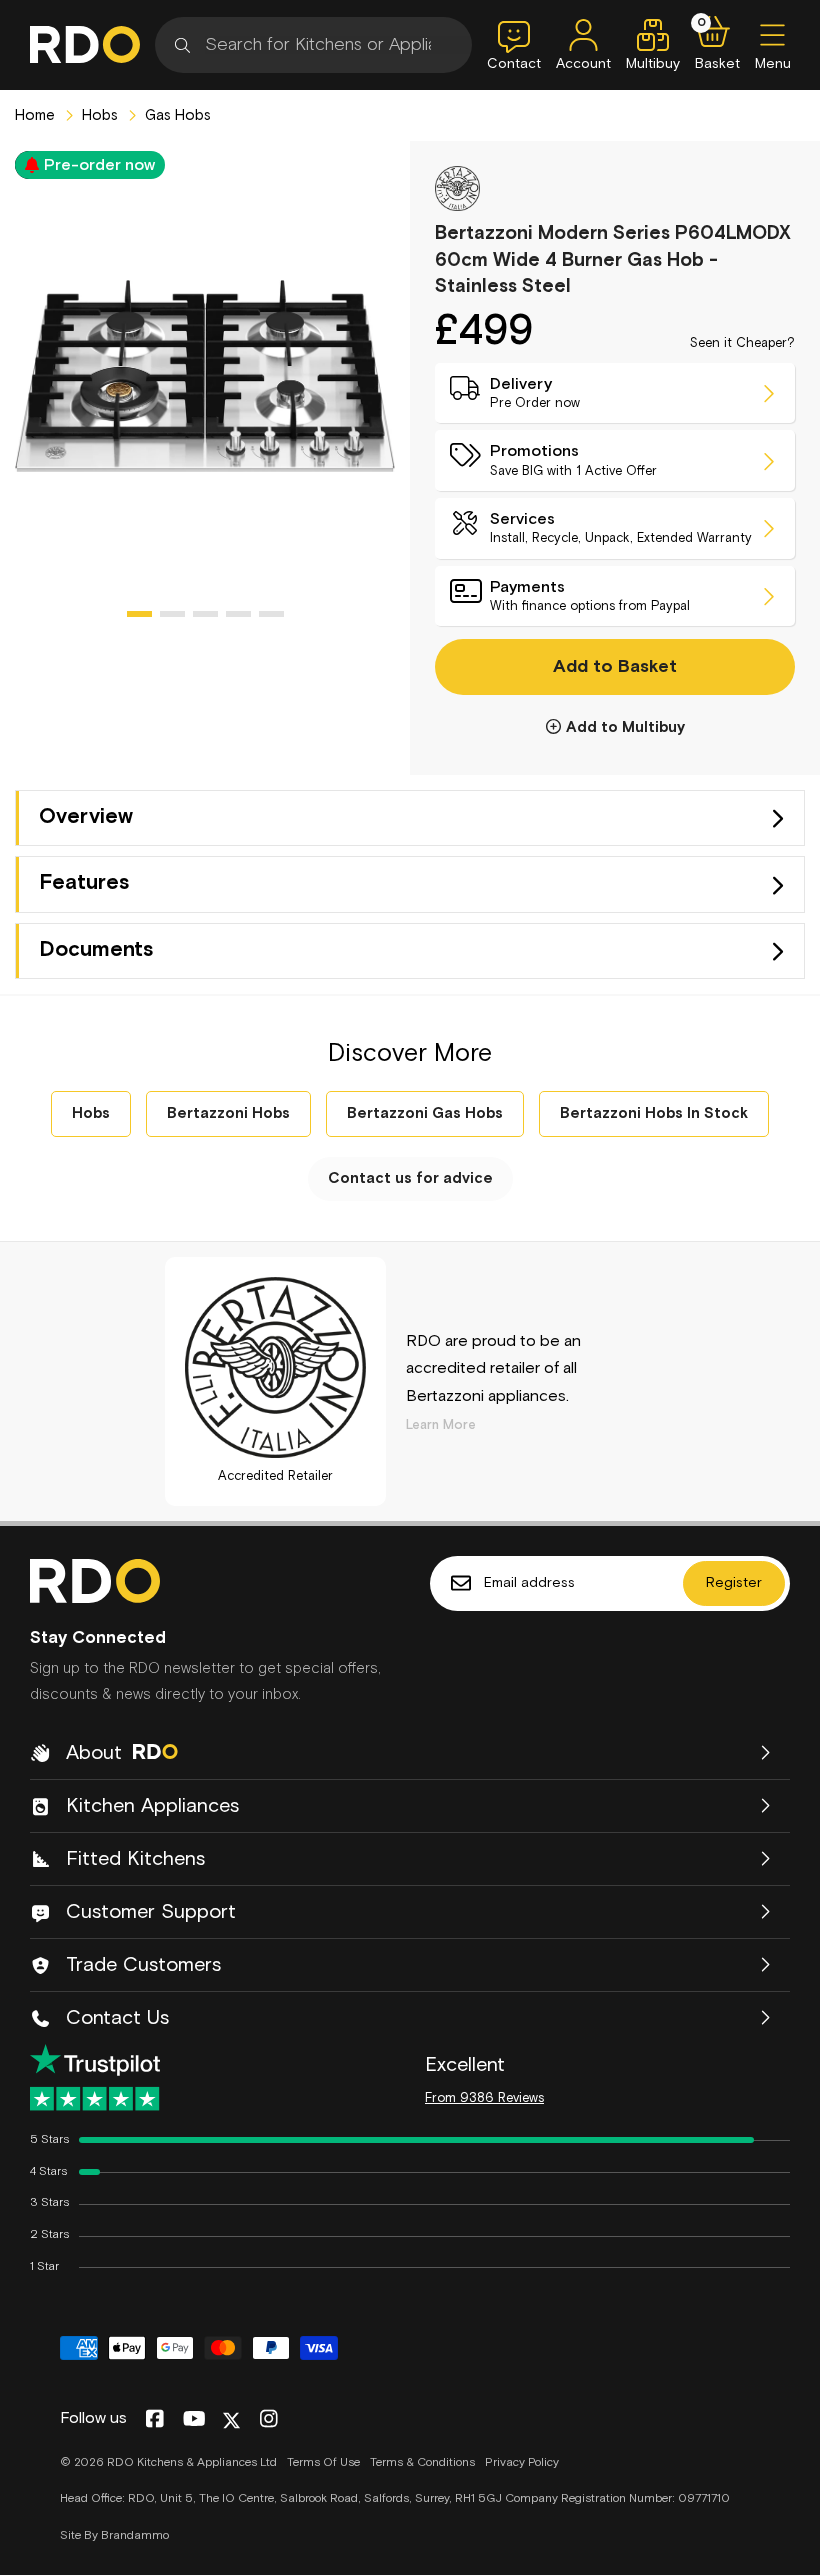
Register (734, 1583)
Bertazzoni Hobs (228, 1113)
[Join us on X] (231, 2420)
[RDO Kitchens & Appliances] (85, 44)
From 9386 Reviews (484, 2098)
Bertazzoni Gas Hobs (425, 1113)
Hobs (98, 115)
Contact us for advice (410, 1178)
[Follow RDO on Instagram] (268, 2420)
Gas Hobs (176, 115)
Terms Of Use (323, 2463)
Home (35, 115)
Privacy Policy (522, 2463)
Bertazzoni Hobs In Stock (654, 1113)
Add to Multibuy (625, 727)
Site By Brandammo (114, 2536)
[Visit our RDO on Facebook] (154, 2420)
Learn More (441, 1425)
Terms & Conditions (422, 2463)
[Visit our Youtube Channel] (194, 2420)
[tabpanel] (205, 376)
